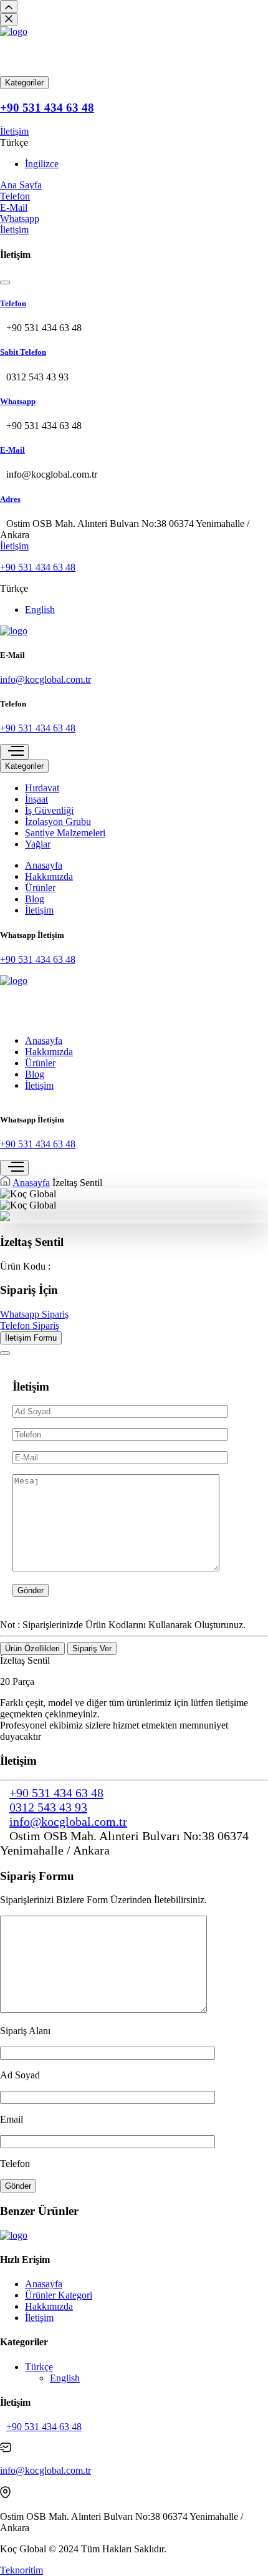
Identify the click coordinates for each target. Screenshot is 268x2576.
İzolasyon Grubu (58, 822)
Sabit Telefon (23, 352)
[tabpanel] (134, 1699)
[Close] (5, 1353)
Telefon (13, 303)
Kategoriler (24, 83)
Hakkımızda (49, 876)
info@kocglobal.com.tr (45, 679)
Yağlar (38, 844)
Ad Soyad (20, 2075)
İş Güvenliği (49, 810)
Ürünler (40, 888)
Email (12, 2119)
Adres (10, 499)
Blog (35, 899)
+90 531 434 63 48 (47, 108)
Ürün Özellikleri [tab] (32, 1648)
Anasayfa (44, 865)
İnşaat (36, 799)
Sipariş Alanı (25, 2031)
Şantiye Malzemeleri (65, 833)
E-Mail (12, 450)
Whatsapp (18, 401)
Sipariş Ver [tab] (92, 1648)
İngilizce (42, 164)
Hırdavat (42, 788)
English (40, 610)
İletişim (14, 131)
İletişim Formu (31, 1338)
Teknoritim (22, 2570)
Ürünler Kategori (59, 2295)
